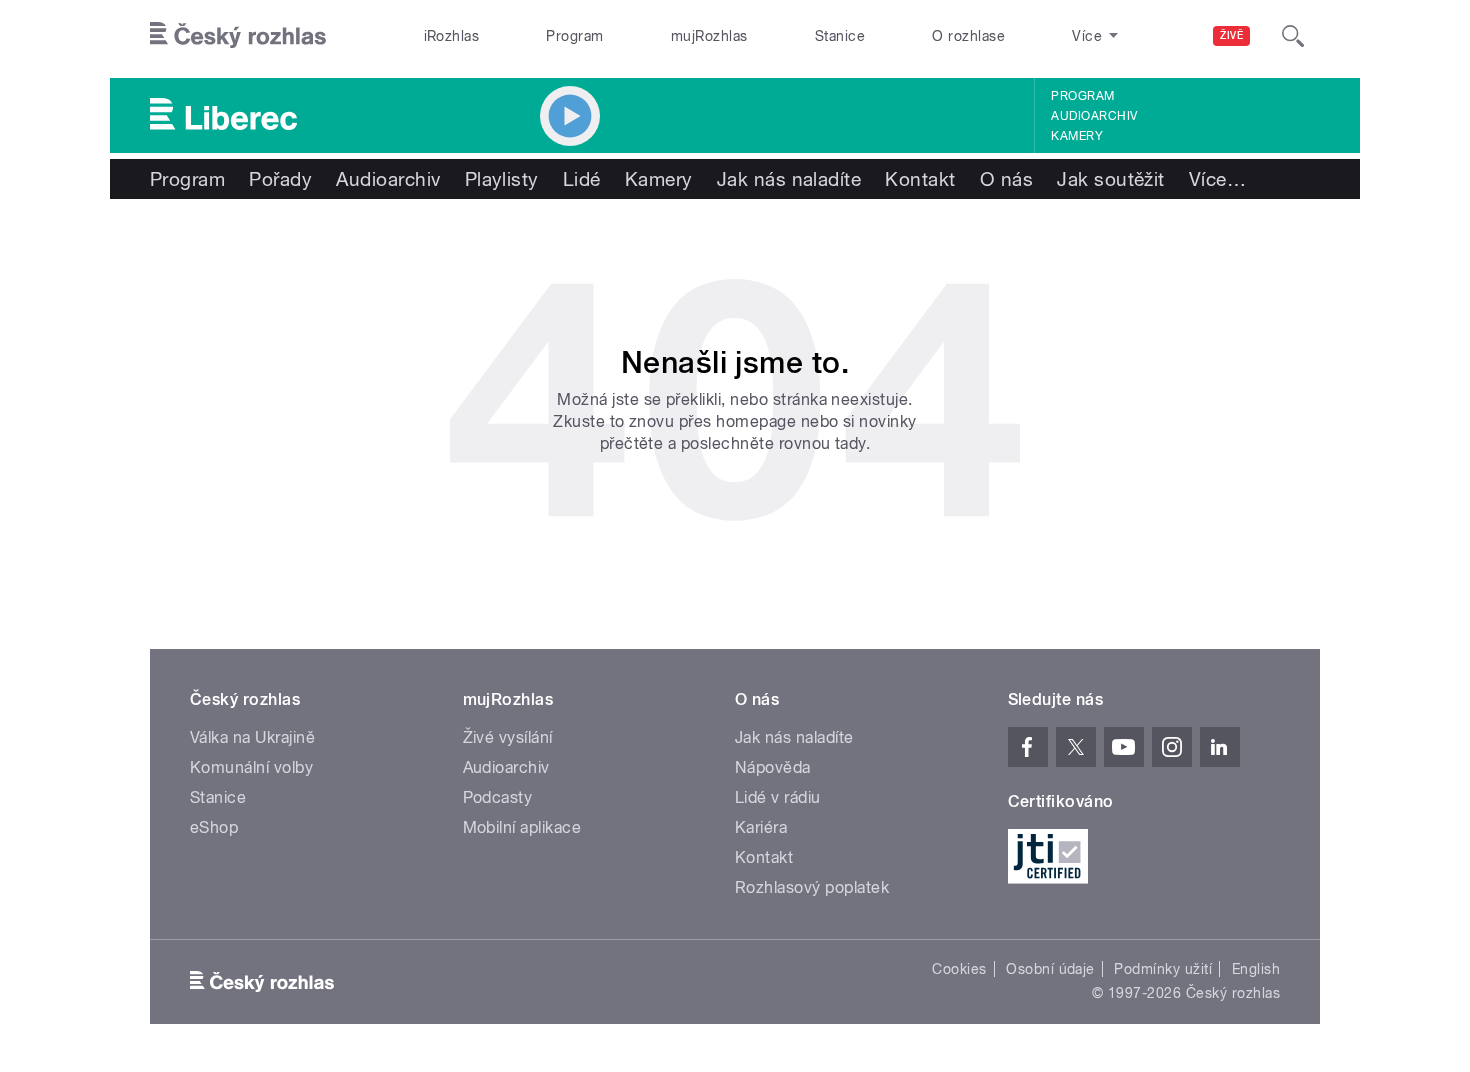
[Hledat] (1293, 36)
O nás (1006, 179)
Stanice (840, 36)
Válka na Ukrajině (252, 737)
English (1256, 969)
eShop (214, 827)
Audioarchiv (1094, 116)
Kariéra (761, 827)
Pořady (280, 179)
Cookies (959, 969)
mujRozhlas (709, 36)
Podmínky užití (1163, 969)
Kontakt (920, 179)
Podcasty (498, 797)
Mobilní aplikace (522, 827)
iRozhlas (452, 36)
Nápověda (773, 767)
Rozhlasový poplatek (812, 887)
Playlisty (502, 179)
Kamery (1077, 136)
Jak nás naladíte (789, 179)
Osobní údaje (1050, 969)
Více (1217, 179)
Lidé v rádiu (778, 797)
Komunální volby (251, 767)
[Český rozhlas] (238, 36)
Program (574, 36)
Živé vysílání (508, 737)
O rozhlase (968, 36)
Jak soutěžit (1111, 179)
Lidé (582, 179)
